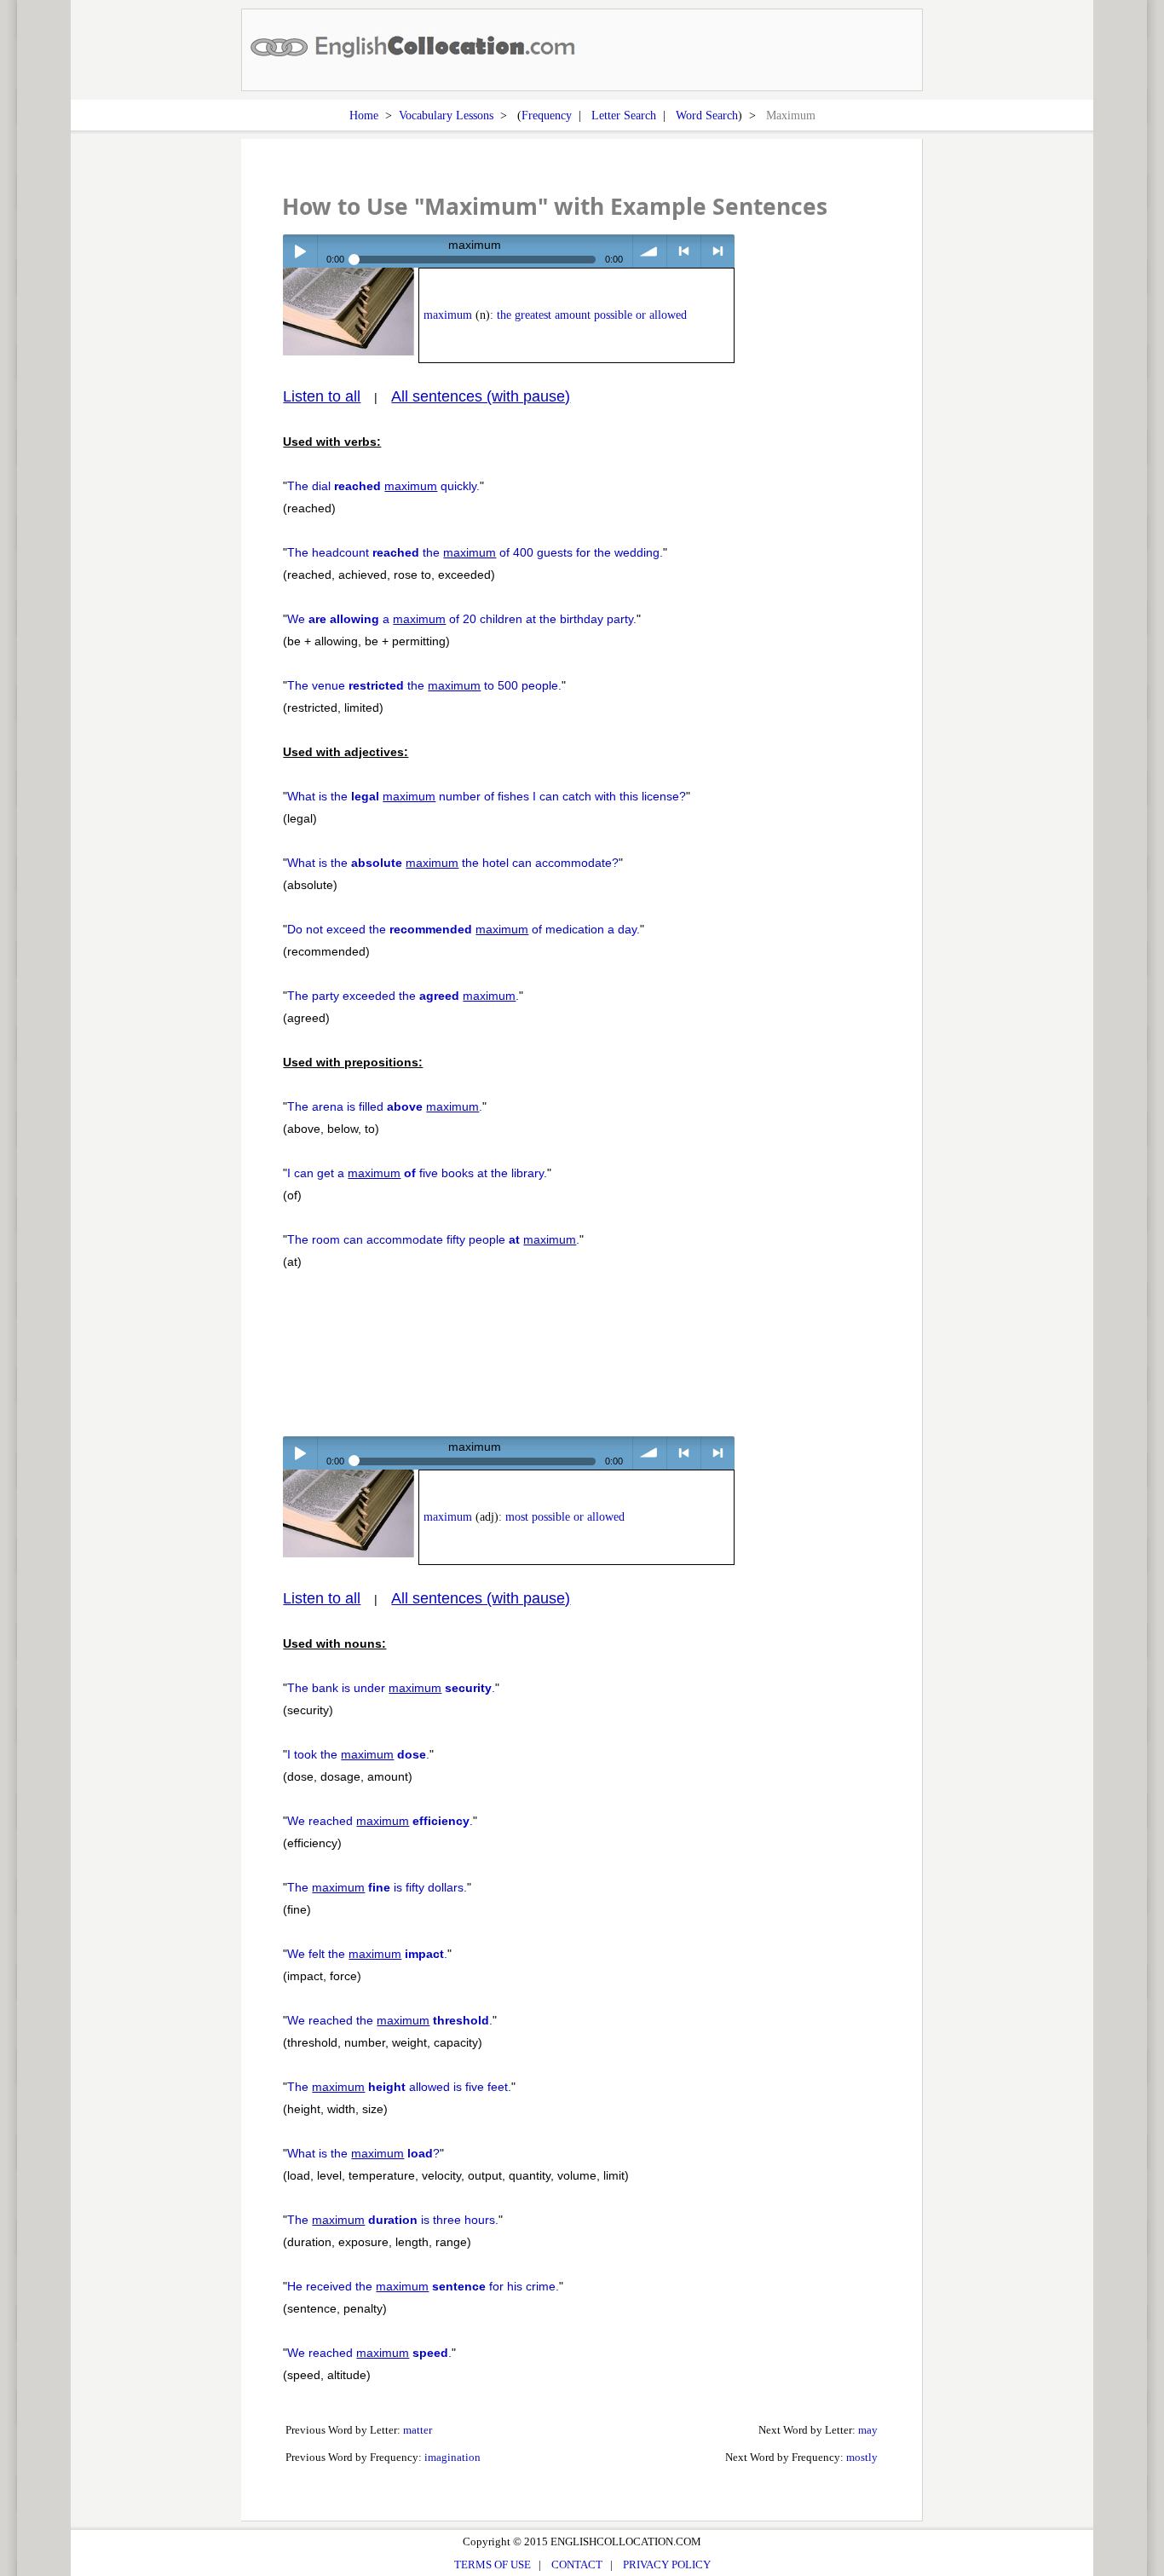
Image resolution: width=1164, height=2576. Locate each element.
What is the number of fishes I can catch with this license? (487, 796)
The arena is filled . (385, 1106)
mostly (862, 2457)
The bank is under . (391, 1688)
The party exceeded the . (403, 996)
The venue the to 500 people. (424, 685)
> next (718, 251)
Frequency (547, 115)
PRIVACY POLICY (667, 2564)
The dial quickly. (383, 486)
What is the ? (363, 2153)
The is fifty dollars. (377, 1887)
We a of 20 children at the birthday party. (462, 619)
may (868, 2430)
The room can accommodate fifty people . (433, 1239)
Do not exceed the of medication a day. (464, 929)
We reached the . (390, 2020)
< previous (684, 251)
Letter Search (624, 115)
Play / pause (300, 251)
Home (364, 115)
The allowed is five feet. (399, 2087)
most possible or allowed (565, 1517)
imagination (452, 2457)
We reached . (380, 1821)
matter (418, 2430)
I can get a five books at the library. (417, 1173)
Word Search (707, 115)
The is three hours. (393, 2220)
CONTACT (577, 2564)
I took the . (358, 1754)
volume (650, 251)
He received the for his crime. (423, 2286)
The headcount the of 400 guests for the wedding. (475, 552)
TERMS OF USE (493, 2564)
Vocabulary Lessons (446, 115)
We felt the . (367, 1954)
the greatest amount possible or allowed (592, 315)
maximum (448, 315)
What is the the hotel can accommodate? (453, 863)
